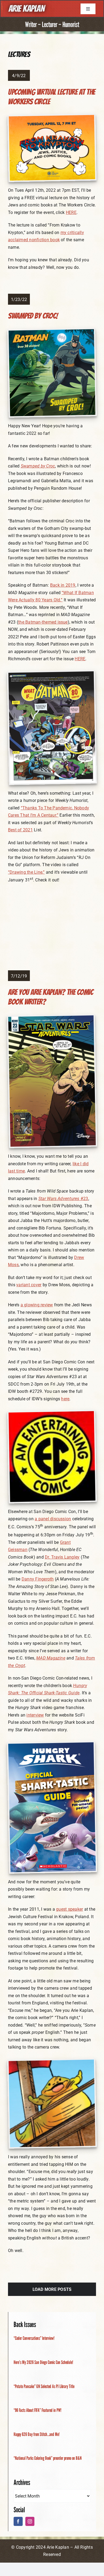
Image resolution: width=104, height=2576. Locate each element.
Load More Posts (52, 2289)
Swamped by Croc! (33, 316)
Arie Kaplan (26, 9)
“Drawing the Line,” (26, 872)
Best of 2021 (20, 830)
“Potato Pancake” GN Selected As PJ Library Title (44, 2386)
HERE (71, 212)
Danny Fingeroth (38, 1579)
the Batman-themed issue (43, 622)
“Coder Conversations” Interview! (34, 2338)
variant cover (29, 1285)
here (65, 1399)
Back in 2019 (63, 585)
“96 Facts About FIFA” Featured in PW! (37, 2410)
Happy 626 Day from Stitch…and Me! (37, 2434)
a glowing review (37, 1305)
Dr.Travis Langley (62, 1557)
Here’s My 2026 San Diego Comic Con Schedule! (43, 2362)
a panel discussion (53, 1519)
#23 (63, 1199)
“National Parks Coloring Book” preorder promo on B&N (48, 2458)
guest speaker (69, 1909)
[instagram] (30, 2521)
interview (35, 1715)
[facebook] (18, 2521)
